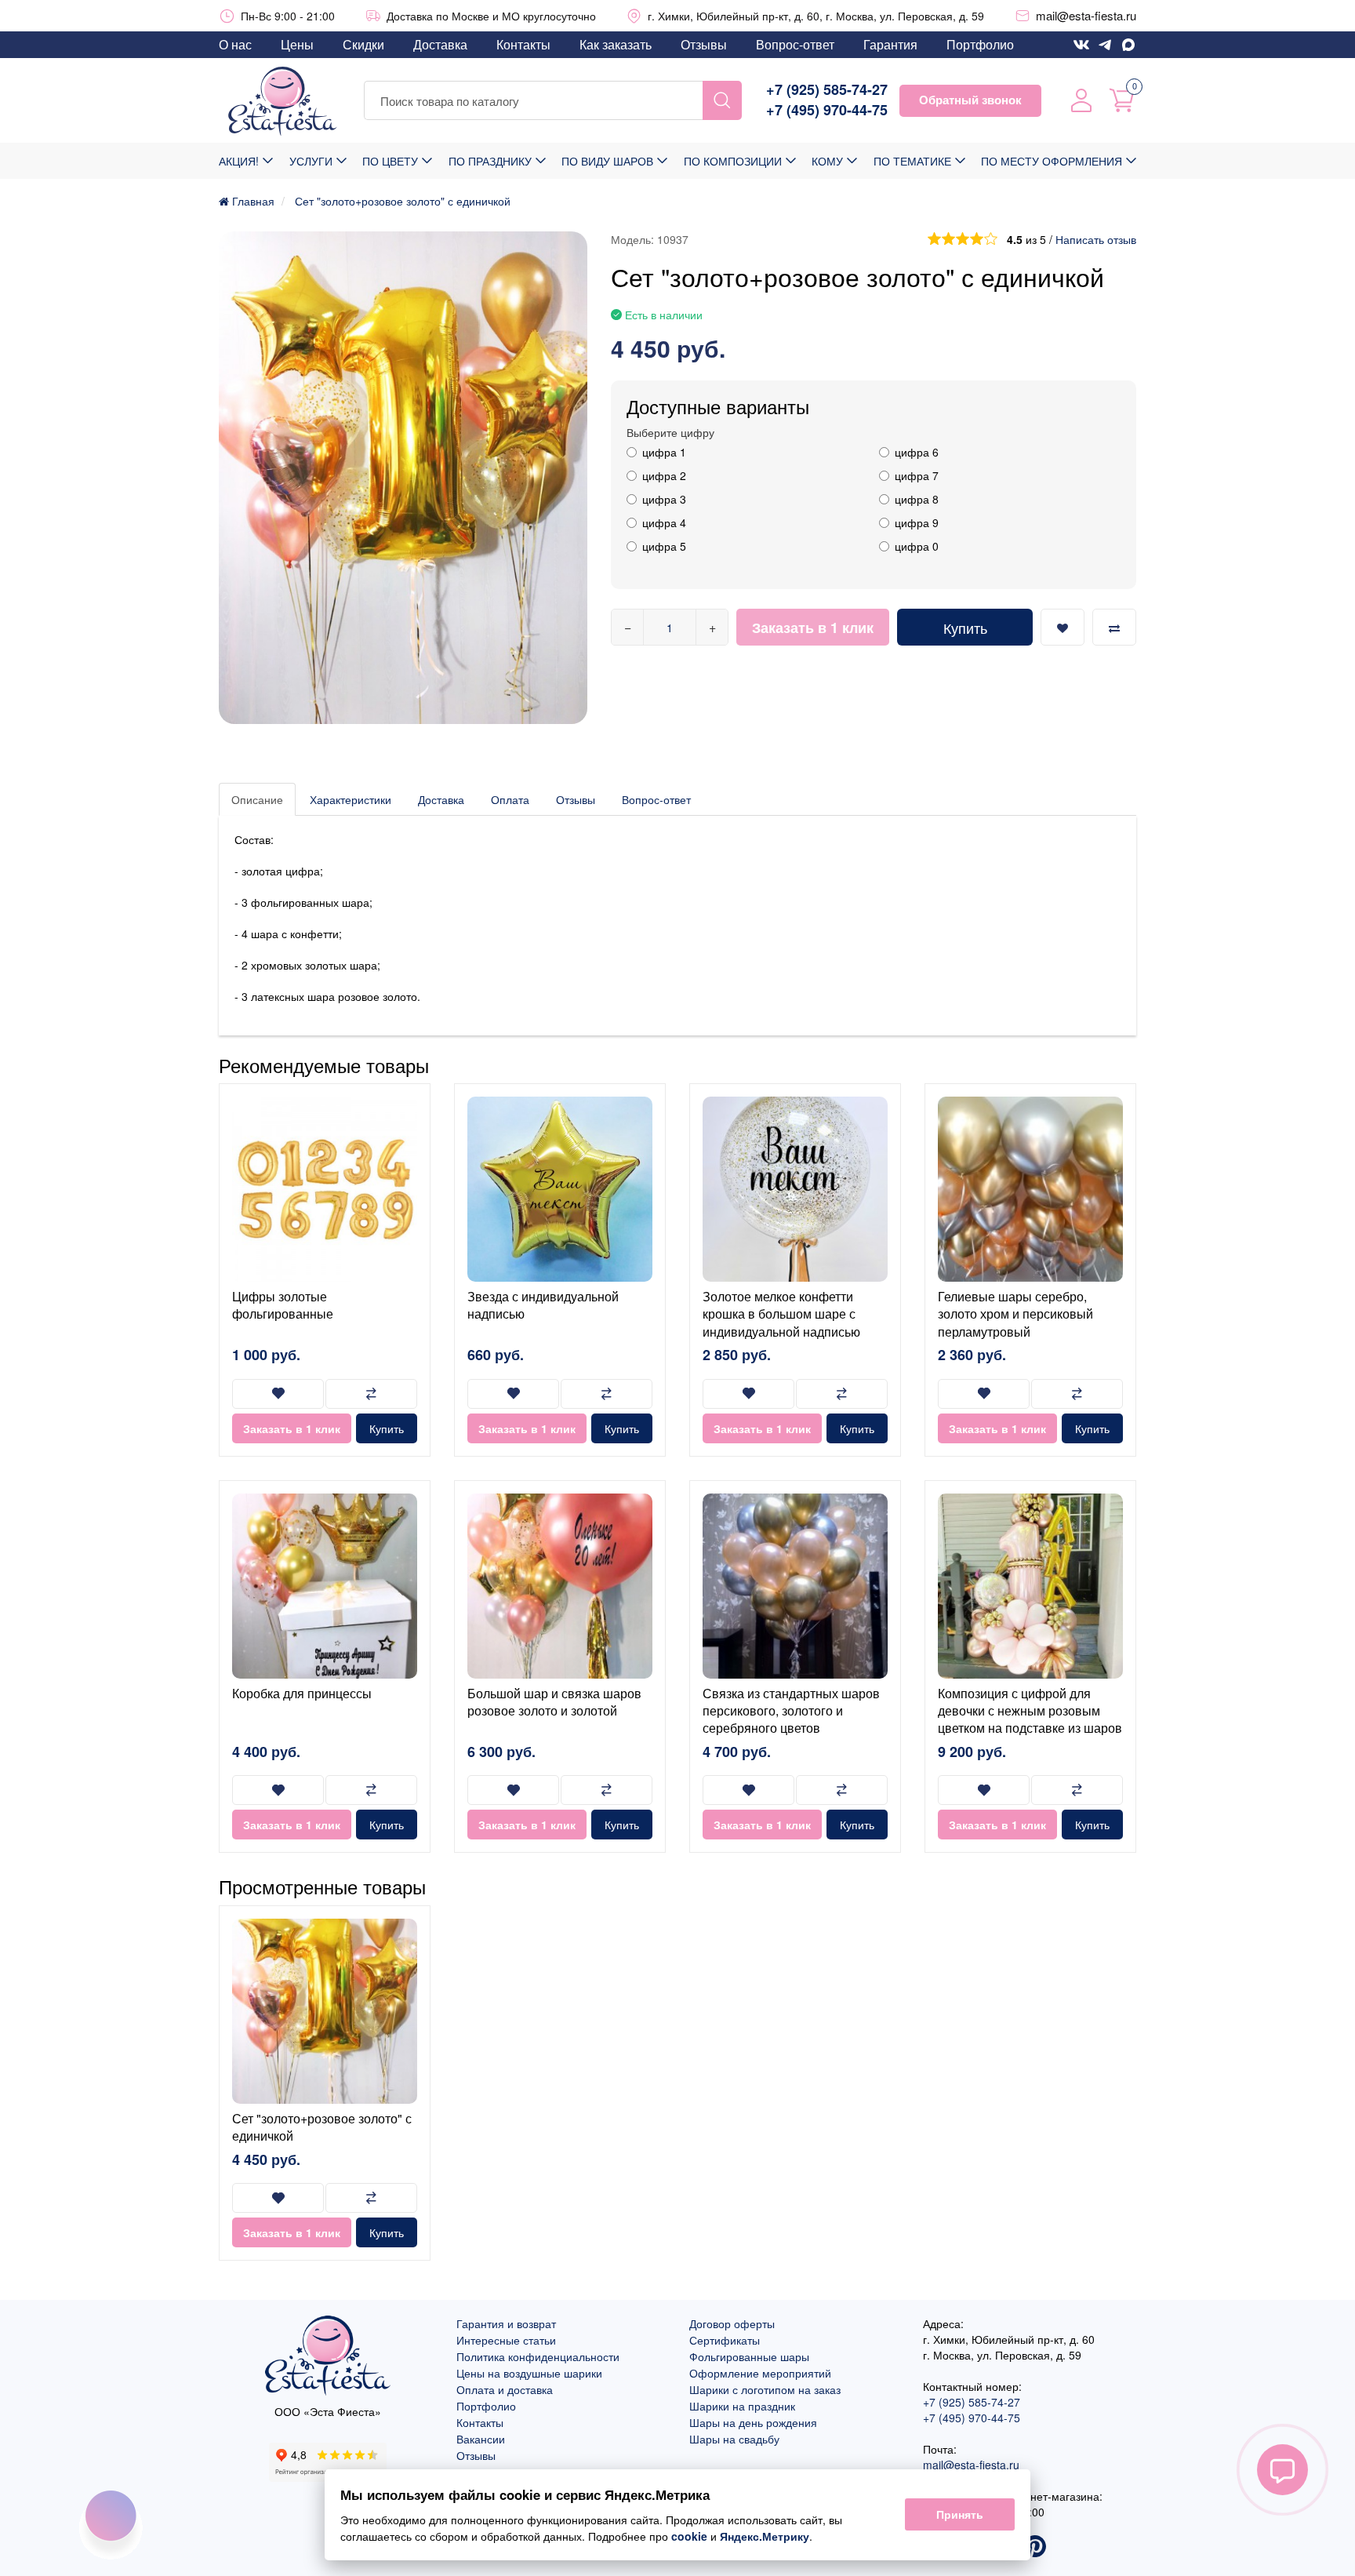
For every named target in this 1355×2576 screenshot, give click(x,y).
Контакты (523, 44)
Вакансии (481, 2439)
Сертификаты (725, 2340)
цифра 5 (664, 546)
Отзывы (704, 44)
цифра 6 (917, 452)
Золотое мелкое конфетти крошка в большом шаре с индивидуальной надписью (781, 1314)
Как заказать (616, 44)
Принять (960, 2515)
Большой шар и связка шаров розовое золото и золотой (554, 1702)
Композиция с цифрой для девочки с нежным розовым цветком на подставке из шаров (1030, 1711)
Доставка (440, 44)
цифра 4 (664, 522)
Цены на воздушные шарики (529, 2373)
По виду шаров (607, 161)
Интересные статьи (506, 2340)
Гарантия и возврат (506, 2323)
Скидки (363, 44)
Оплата (510, 799)
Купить (965, 628)
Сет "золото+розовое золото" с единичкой (322, 2127)
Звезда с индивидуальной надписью (543, 1305)
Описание (257, 799)
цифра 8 (917, 499)
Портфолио (980, 44)
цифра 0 (917, 546)
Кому (827, 161)
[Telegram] (1105, 45)
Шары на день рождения (753, 2422)
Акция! (239, 161)
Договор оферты (732, 2323)
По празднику (490, 161)
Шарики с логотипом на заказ (765, 2389)
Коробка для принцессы (302, 1693)
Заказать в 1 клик (813, 628)
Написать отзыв (1096, 239)
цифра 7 (917, 475)
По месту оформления (1052, 161)
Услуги (311, 161)
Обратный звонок (970, 100)
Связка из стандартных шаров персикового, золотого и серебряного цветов (791, 1711)
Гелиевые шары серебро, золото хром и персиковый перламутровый (1015, 1314)
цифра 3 (664, 499)
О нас (235, 44)
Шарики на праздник (742, 2406)
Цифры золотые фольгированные (283, 1305)
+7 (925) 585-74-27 (827, 90)
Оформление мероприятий (760, 2373)
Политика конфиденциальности (538, 2356)
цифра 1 (664, 452)
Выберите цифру (670, 432)
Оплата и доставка (505, 2389)
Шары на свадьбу (734, 2439)
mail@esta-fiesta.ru (1086, 15)
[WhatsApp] (1128, 45)
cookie (689, 2536)
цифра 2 (664, 475)
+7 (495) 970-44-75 (827, 110)
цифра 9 (917, 522)
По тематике (912, 161)
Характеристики (351, 799)
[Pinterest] (1035, 2548)
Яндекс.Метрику (765, 2536)
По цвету (390, 161)
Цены (297, 44)
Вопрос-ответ (795, 44)
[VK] (1081, 45)
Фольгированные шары (749, 2356)
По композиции (733, 161)
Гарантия (890, 44)
